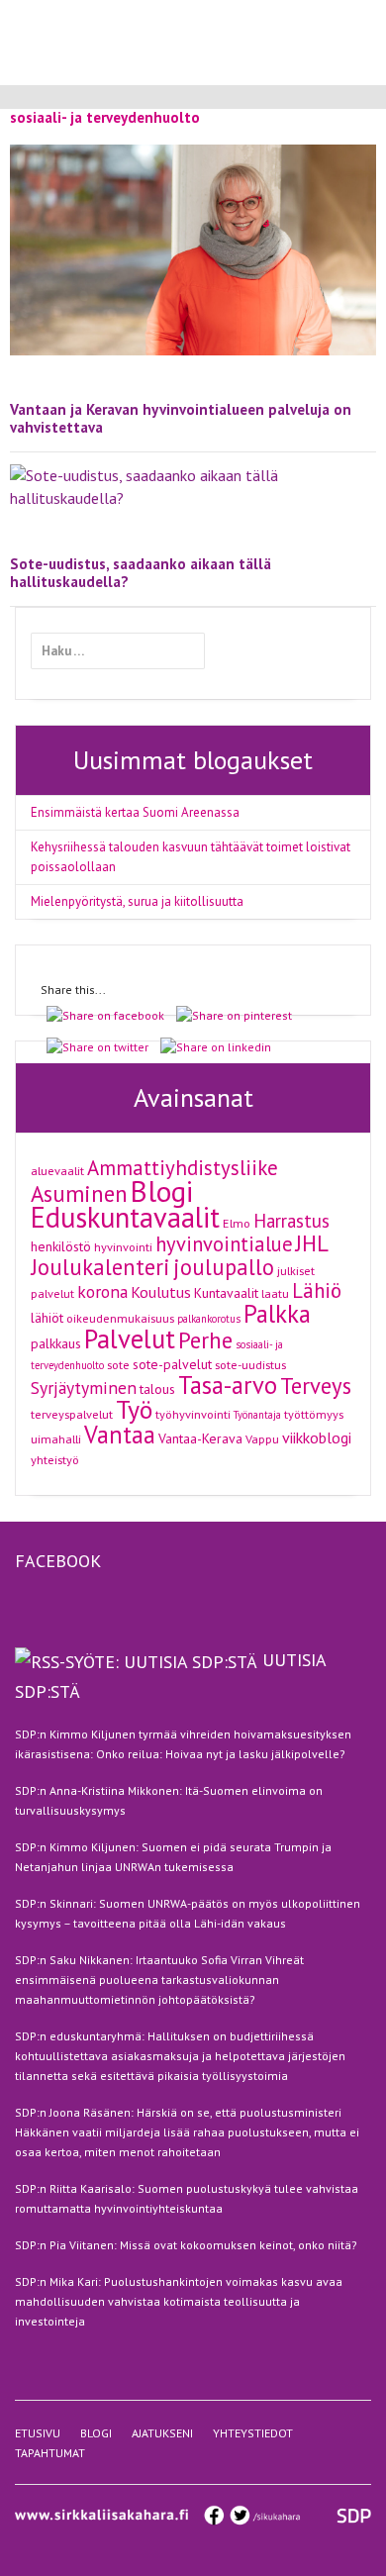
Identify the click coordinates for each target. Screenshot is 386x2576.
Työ (134, 1409)
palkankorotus (209, 1319)
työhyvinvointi (193, 1414)
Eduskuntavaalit (125, 1217)
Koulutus (161, 1292)
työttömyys (314, 1414)
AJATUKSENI (162, 2433)
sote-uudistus (250, 1364)
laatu (275, 1293)
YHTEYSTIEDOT (253, 2433)
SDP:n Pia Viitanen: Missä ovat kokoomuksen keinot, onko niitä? (186, 2245)
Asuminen (79, 1193)
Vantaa (120, 1435)
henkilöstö (61, 1246)
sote (118, 1364)
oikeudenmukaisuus (120, 1318)
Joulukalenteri (100, 1267)
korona (102, 1291)
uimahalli (56, 1438)
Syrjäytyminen (84, 1387)
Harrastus (291, 1221)
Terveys (316, 1386)
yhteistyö (55, 1459)
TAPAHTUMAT (50, 2453)
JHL (312, 1243)
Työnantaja (257, 1415)
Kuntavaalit (226, 1293)
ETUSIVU (38, 2433)
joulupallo (224, 1267)
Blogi (162, 1191)
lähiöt (47, 1318)
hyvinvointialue (224, 1244)
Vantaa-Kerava (200, 1438)
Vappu (262, 1438)
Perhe (205, 1340)
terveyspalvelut (72, 1414)
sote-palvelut (172, 1364)
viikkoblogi (317, 1437)
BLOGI (96, 2433)
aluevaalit (57, 1170)
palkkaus (56, 1343)
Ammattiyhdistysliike (183, 1168)
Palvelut (130, 1338)
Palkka (277, 1314)
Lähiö (317, 1290)
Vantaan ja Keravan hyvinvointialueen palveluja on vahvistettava (181, 418)
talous (157, 1389)
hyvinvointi (123, 1246)
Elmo (237, 1223)
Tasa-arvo (228, 1385)
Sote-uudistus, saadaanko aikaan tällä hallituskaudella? (141, 573)
